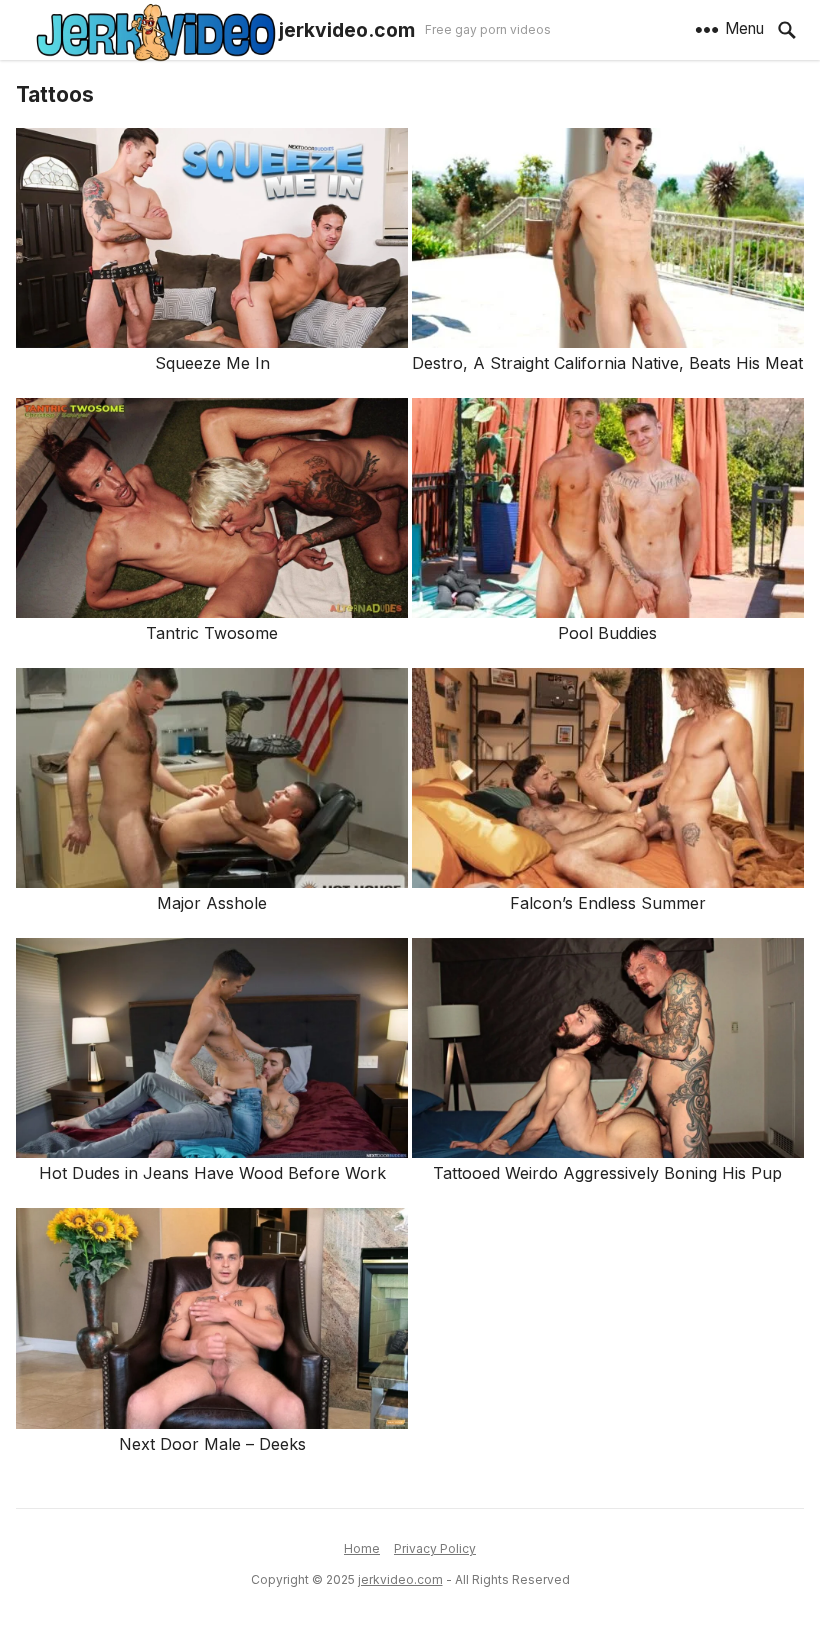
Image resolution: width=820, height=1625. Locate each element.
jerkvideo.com (347, 30)
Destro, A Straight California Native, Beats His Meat (607, 363)
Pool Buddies (607, 633)
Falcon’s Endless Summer (608, 903)
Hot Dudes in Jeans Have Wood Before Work (212, 1173)
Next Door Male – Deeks (212, 1444)
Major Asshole (212, 903)
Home (362, 1548)
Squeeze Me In (212, 363)
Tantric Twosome (212, 633)
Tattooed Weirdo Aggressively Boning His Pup (607, 1173)
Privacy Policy (435, 1548)
